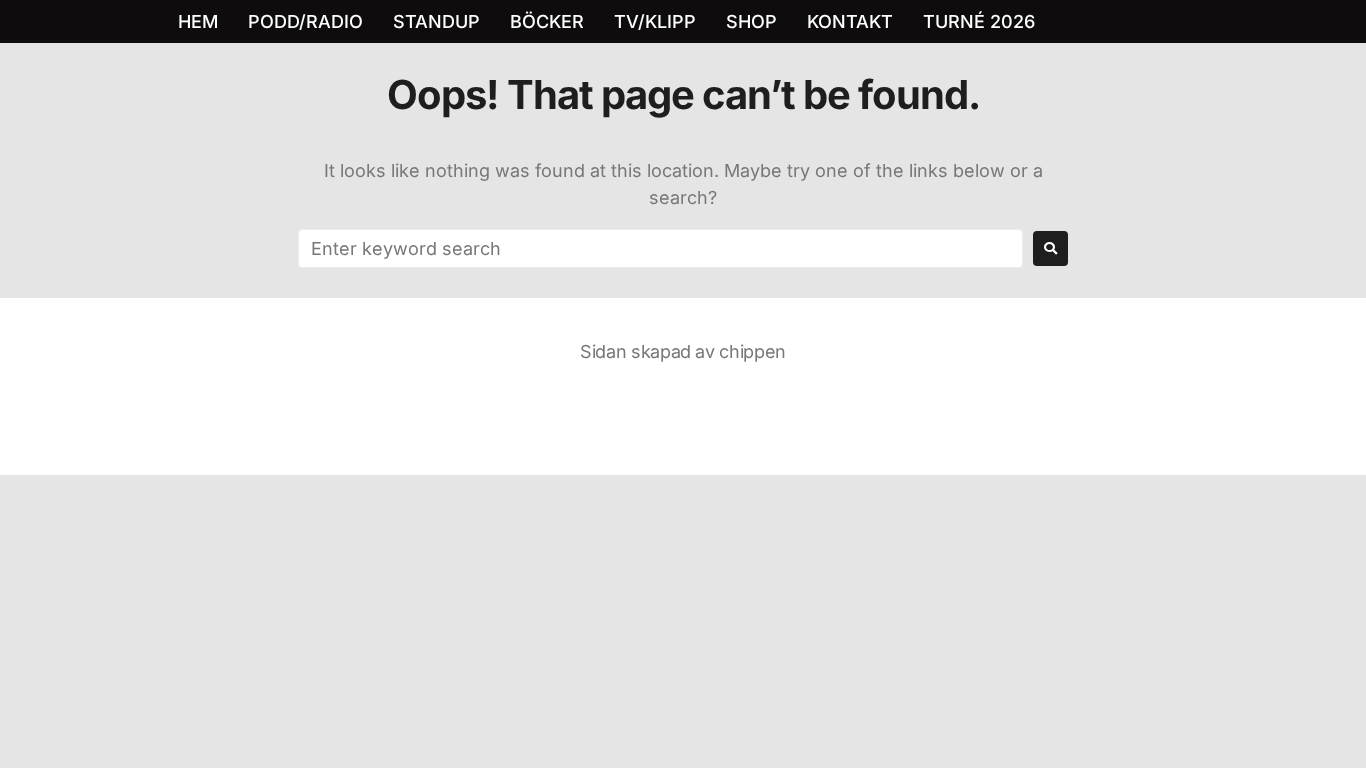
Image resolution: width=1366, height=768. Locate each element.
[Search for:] (660, 248)
